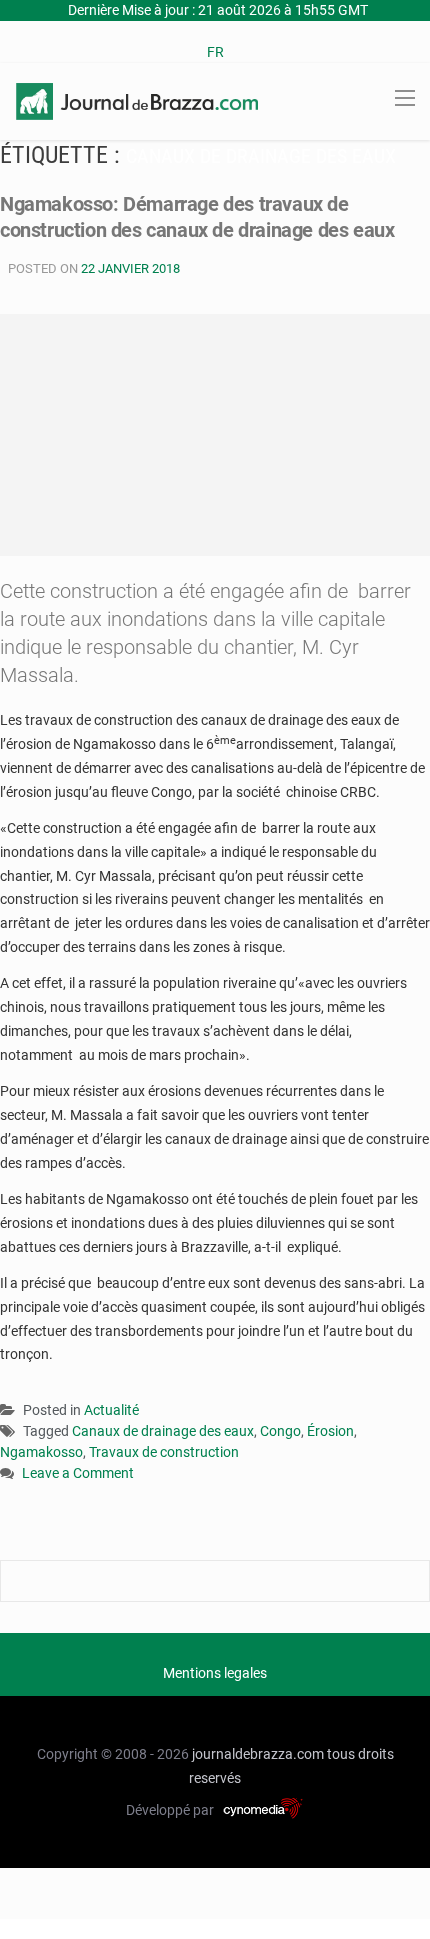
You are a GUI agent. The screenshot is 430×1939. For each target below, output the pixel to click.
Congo (280, 1431)
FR (215, 52)
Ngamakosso (41, 1452)
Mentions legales (215, 1673)
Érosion (330, 1431)
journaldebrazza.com (258, 1754)
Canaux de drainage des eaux (163, 1431)
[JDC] (137, 100)
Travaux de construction (164, 1452)
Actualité (111, 1410)
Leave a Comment (78, 1474)
